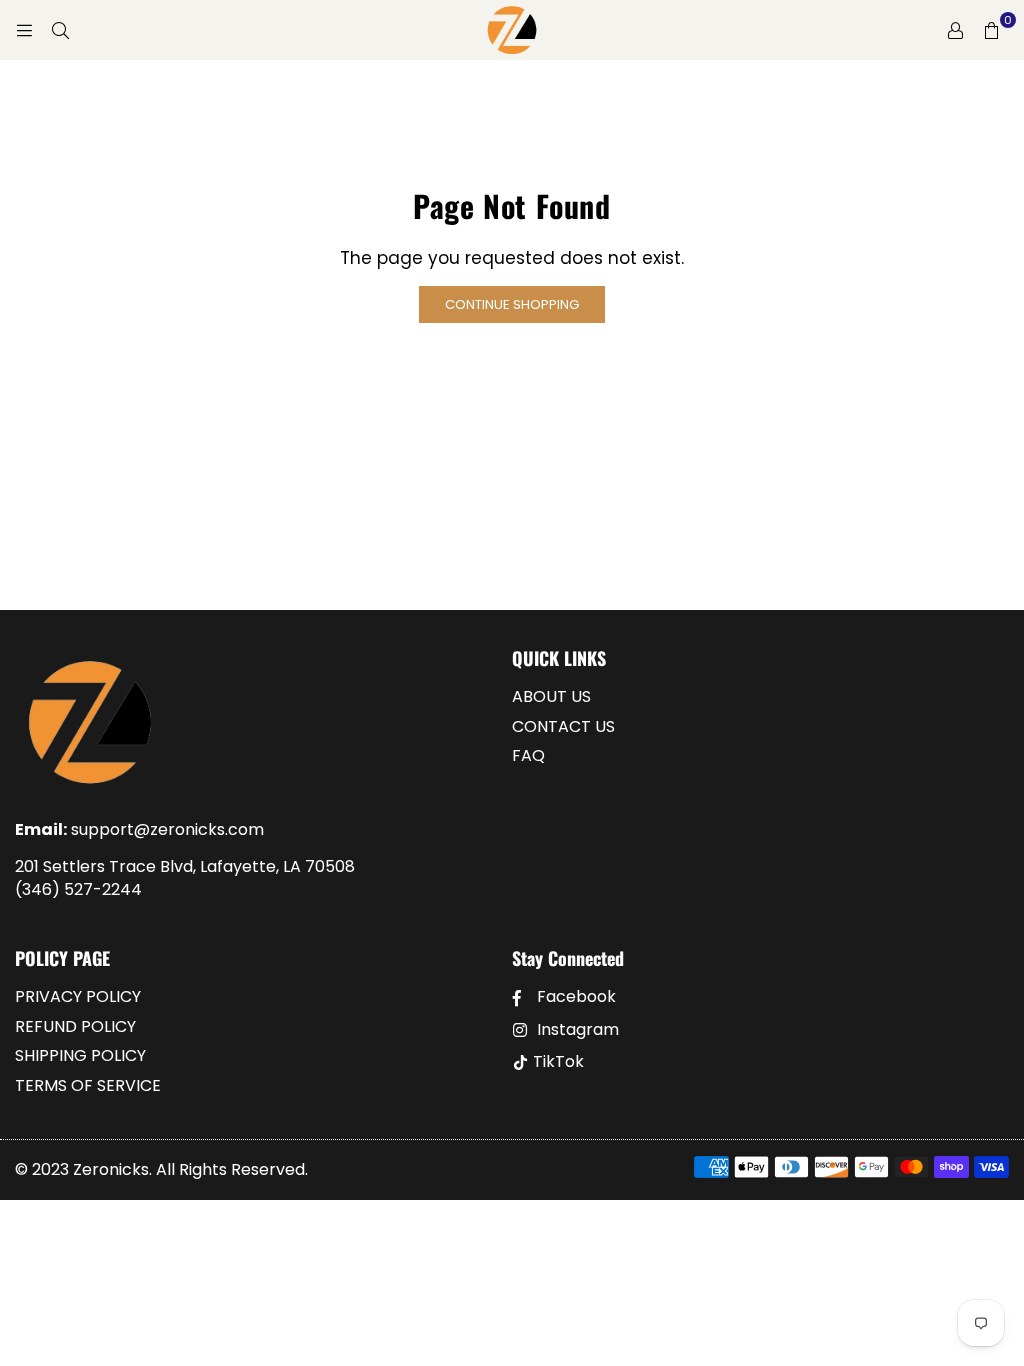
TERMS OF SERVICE (88, 1085)
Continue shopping (512, 304)
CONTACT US (563, 726)
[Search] (60, 30)
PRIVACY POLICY (78, 996)
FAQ (528, 755)
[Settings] (955, 30)
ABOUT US (551, 696)
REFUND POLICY (75, 1026)
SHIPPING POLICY (80, 1055)
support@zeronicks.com (167, 829)
